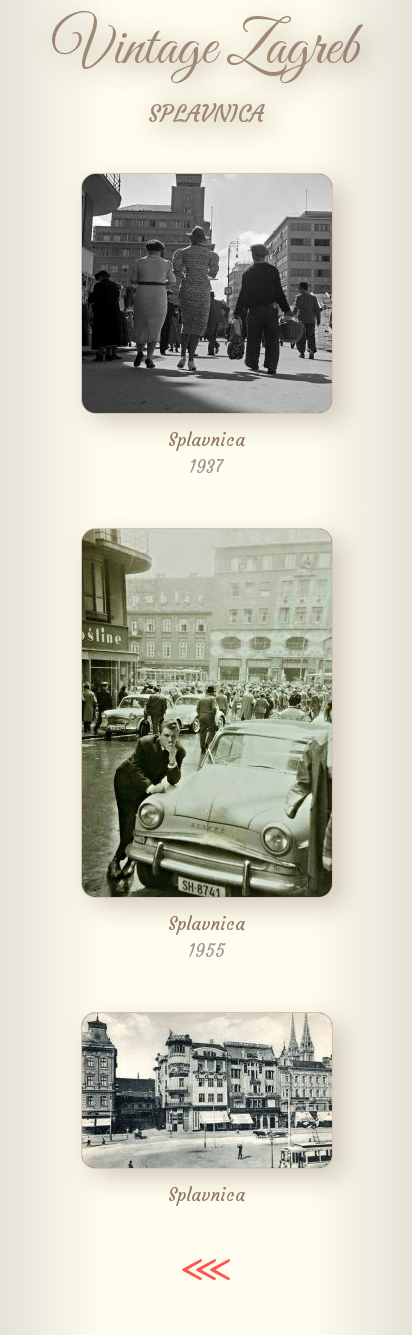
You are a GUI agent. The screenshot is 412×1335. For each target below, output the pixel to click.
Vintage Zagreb (206, 49)
